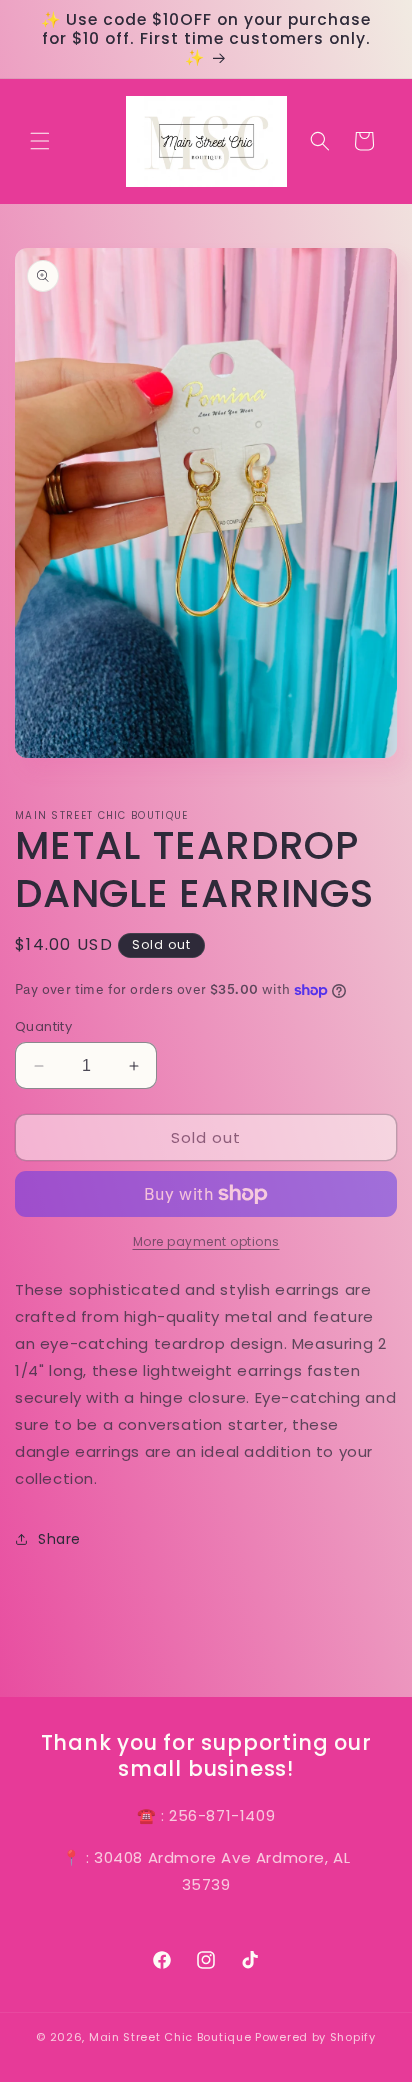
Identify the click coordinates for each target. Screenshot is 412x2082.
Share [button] (59, 1539)
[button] (40, 141)
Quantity (43, 1026)
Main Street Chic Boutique (170, 2037)
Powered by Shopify (315, 2037)
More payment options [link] (206, 1241)
